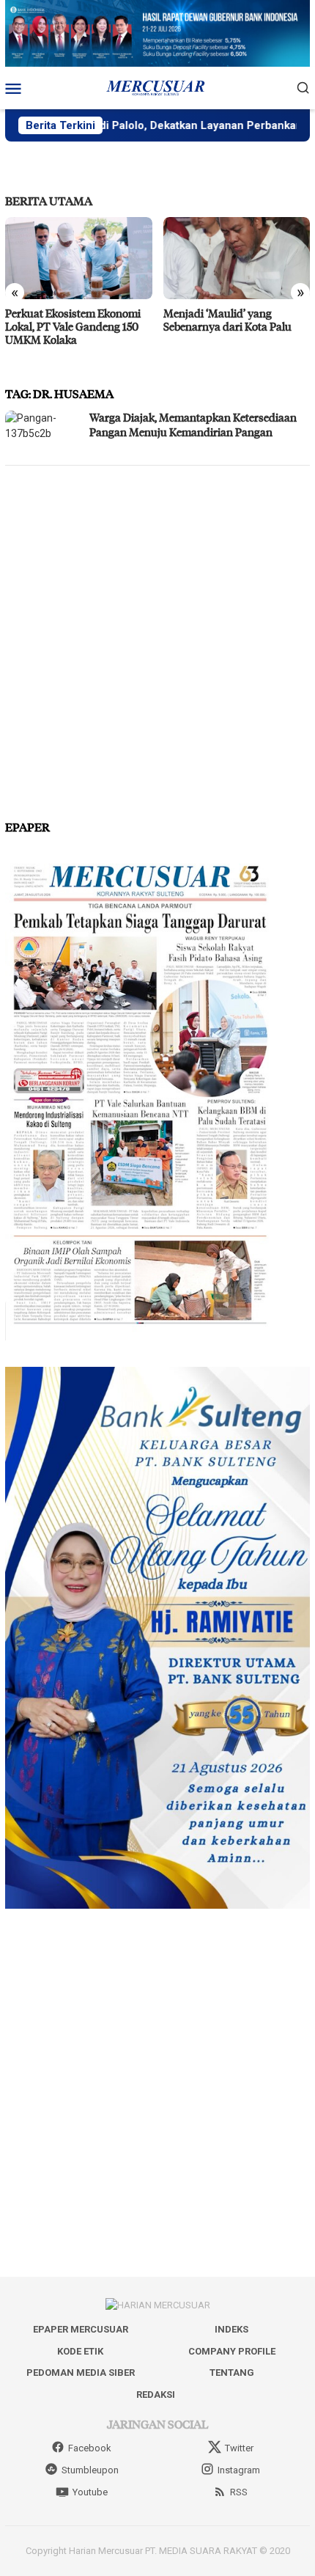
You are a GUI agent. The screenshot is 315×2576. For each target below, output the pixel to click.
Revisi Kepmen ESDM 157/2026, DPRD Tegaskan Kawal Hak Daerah (226, 326)
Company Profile (232, 2351)
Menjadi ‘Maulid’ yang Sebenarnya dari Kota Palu (69, 320)
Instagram (239, 2470)
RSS (239, 2492)
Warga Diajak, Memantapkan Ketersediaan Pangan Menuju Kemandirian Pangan (193, 425)
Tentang (232, 2373)
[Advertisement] (157, 636)
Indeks (231, 2329)
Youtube (90, 2492)
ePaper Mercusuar (81, 2329)
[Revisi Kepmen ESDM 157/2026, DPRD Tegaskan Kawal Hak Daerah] (237, 258)
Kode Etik (80, 2351)
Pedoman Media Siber (81, 2373)
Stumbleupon (90, 2470)
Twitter (239, 2448)
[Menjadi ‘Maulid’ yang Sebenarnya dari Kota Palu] (79, 258)
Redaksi (156, 2395)
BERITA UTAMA (49, 201)
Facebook (90, 2448)
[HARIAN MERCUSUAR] (157, 87)
